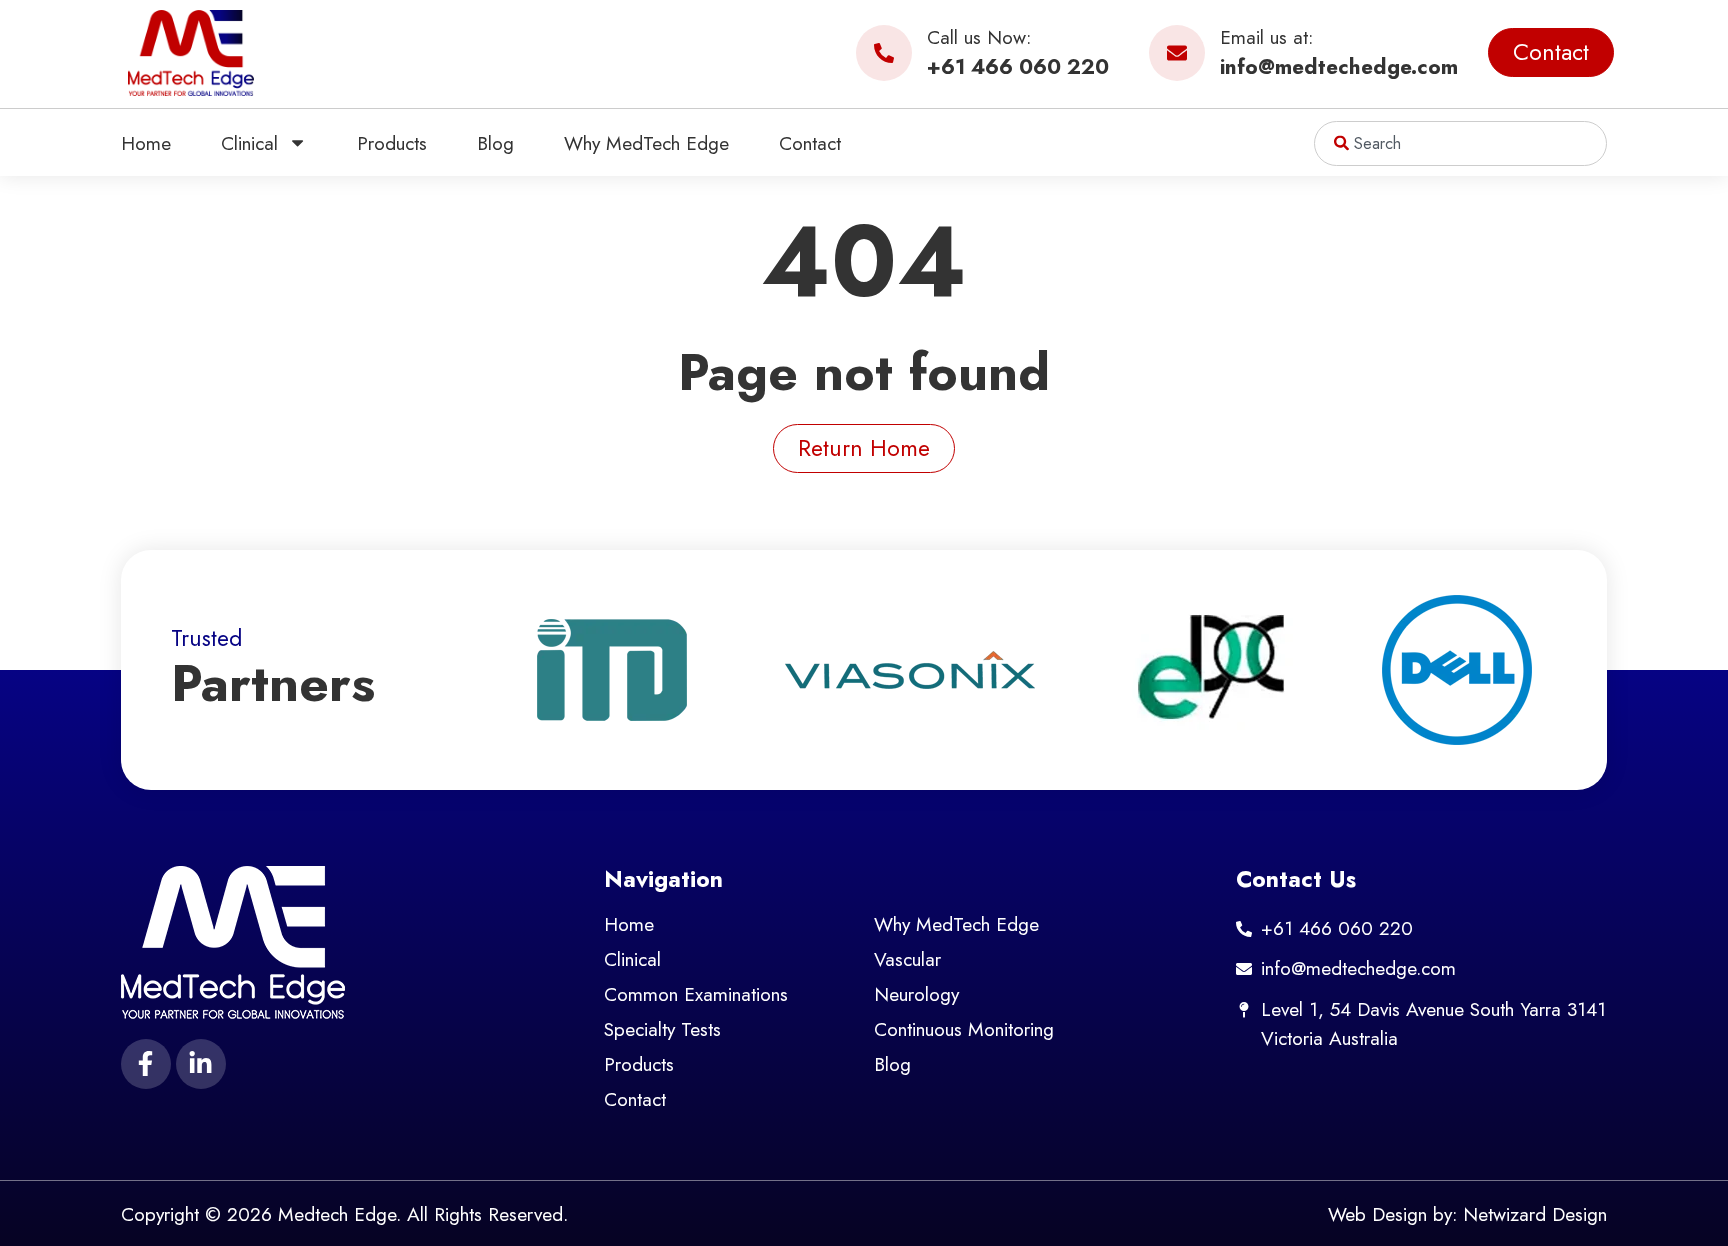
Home (146, 143)
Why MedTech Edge (646, 143)
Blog (495, 143)
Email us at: (1266, 37)
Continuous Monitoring (964, 1029)
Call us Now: (979, 37)
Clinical (249, 143)
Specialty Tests (662, 1029)
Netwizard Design (1535, 1214)
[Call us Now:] (884, 53)
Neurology (916, 994)
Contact (810, 143)
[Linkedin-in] (201, 1064)
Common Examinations (696, 994)
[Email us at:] (1177, 53)
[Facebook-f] (146, 1064)
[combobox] (1460, 143)
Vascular (907, 959)
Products (392, 143)
